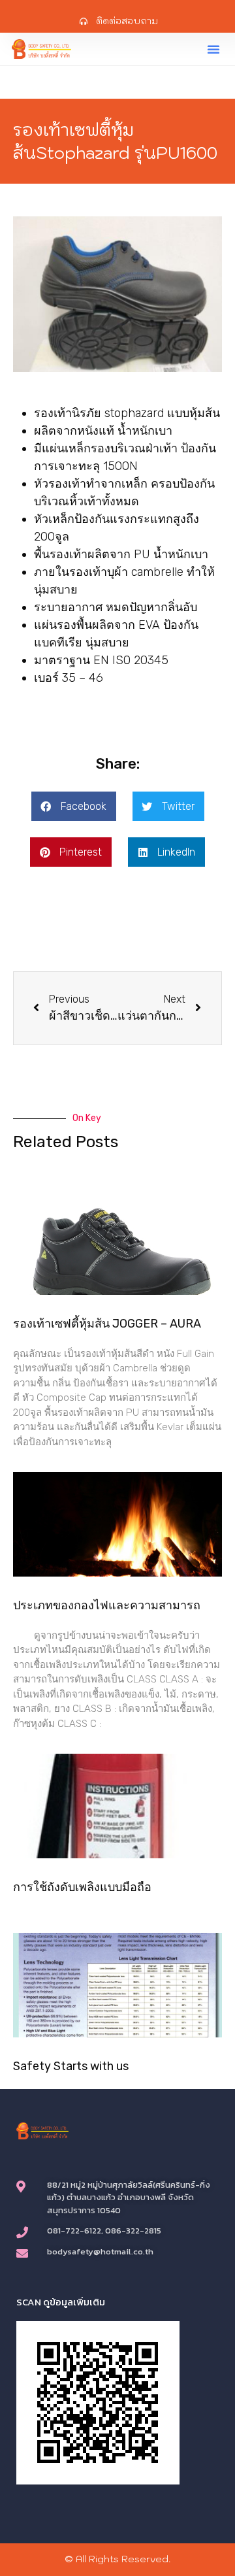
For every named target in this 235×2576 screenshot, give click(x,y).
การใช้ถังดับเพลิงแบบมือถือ (82, 1887)
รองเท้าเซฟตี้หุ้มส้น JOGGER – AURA (107, 1324)
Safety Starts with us (71, 2066)
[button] (213, 49)
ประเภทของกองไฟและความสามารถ (107, 1605)
